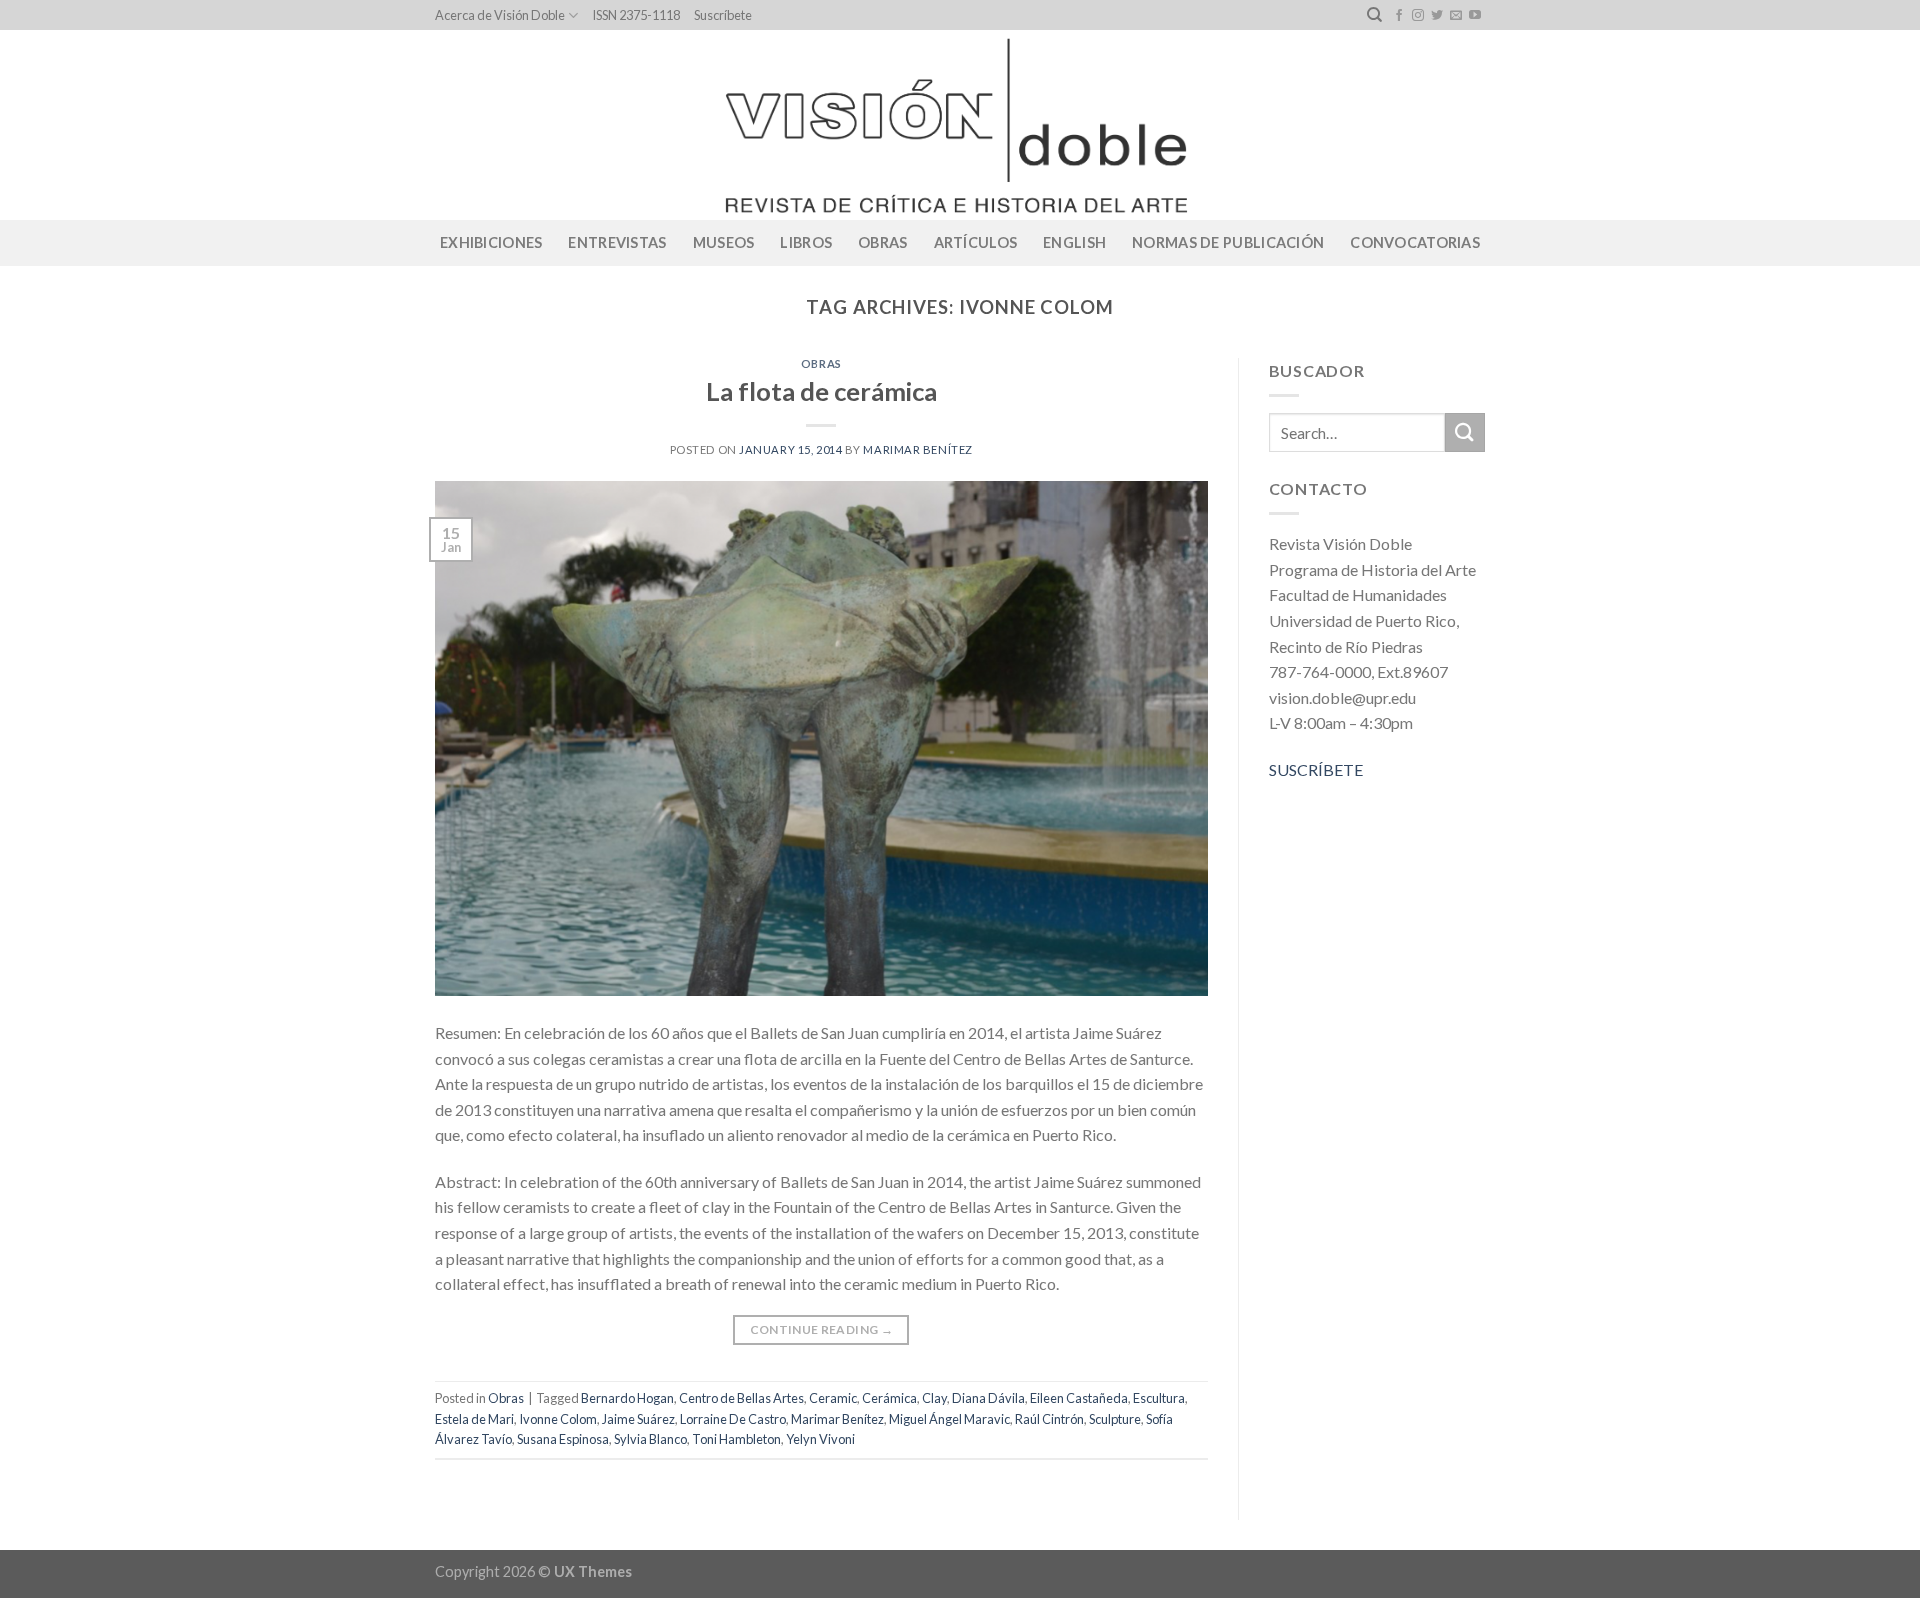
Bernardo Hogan (627, 1398)
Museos (724, 242)
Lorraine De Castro (733, 1419)
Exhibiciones (491, 242)
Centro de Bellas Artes (741, 1398)
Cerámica (889, 1398)
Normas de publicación (1228, 242)
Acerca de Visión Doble (500, 15)
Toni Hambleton (736, 1439)
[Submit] (1465, 432)
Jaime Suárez (638, 1419)
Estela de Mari (474, 1419)
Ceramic (833, 1398)
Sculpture (1115, 1419)
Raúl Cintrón (1049, 1419)
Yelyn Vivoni (820, 1439)
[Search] (1374, 15)
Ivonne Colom (558, 1419)
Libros (806, 242)
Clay (934, 1398)
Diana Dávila (988, 1398)
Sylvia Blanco (650, 1439)
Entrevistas (617, 242)
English (1074, 242)
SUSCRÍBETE (1316, 769)
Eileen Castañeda (1079, 1398)
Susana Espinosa (563, 1439)
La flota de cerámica (821, 391)
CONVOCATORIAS (1415, 242)
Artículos (976, 242)
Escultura (1159, 1398)
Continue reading (822, 1329)
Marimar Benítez (917, 449)
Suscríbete (723, 15)
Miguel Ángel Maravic (949, 1419)
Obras (882, 242)
